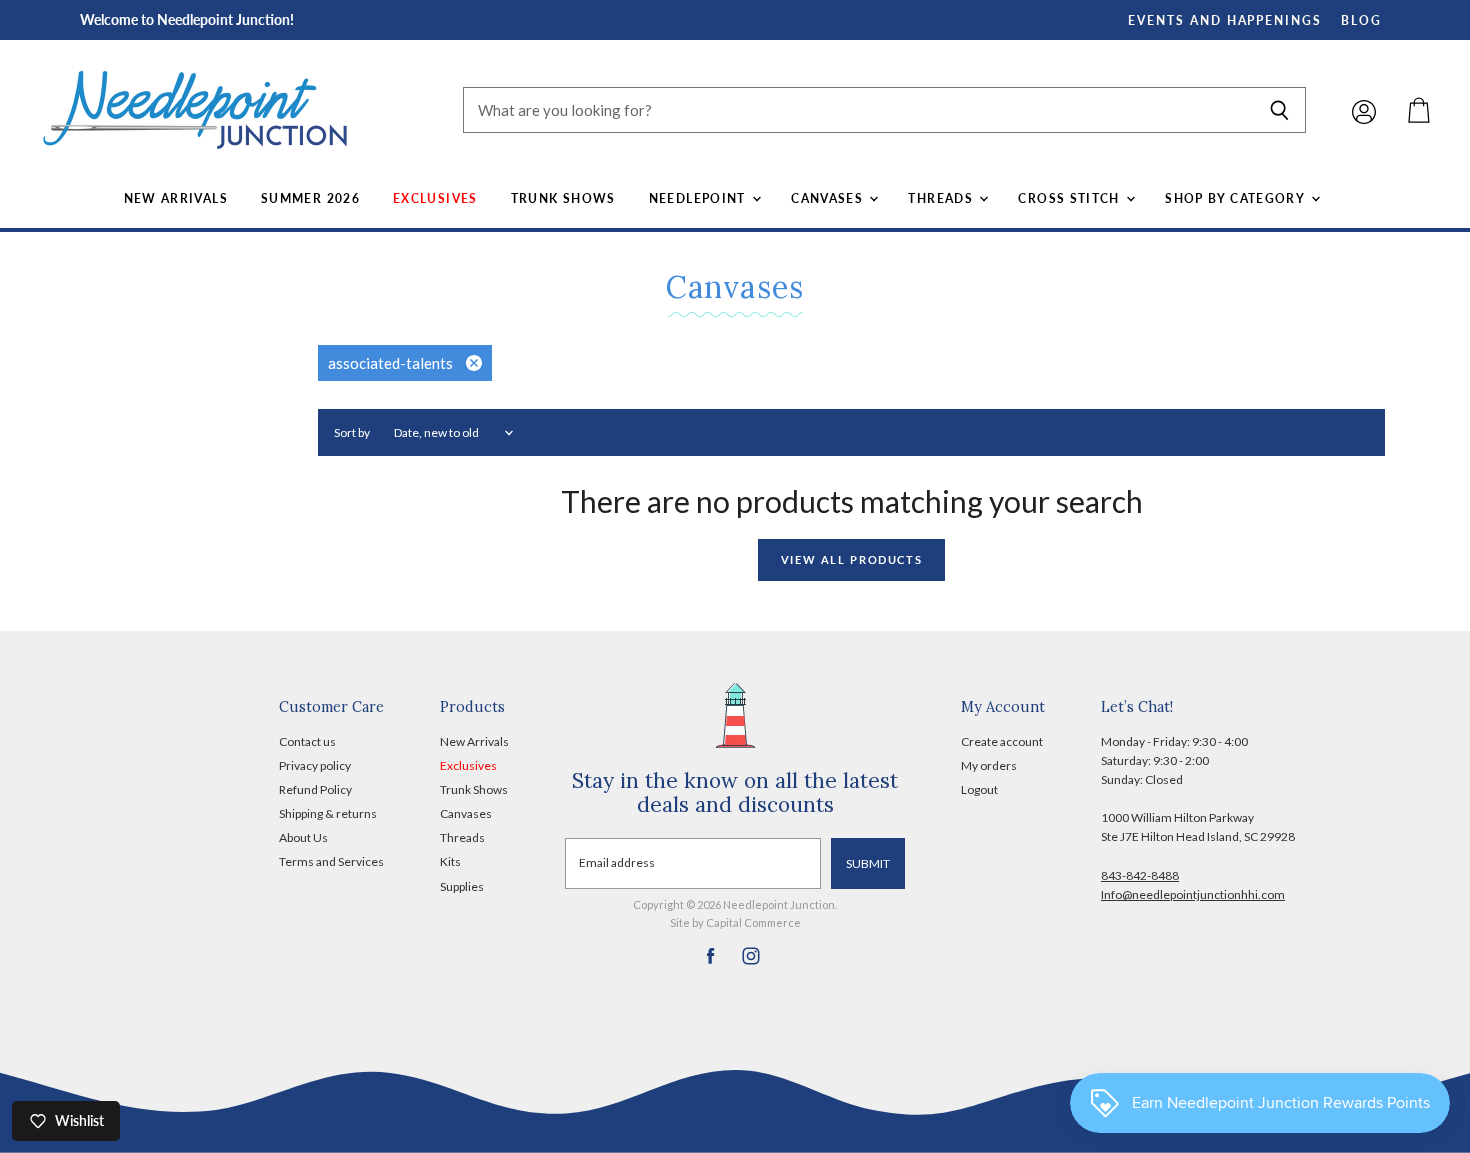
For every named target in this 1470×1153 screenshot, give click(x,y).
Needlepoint (699, 198)
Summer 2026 (310, 198)
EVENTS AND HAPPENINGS (1225, 20)
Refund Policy (315, 789)
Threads (942, 198)
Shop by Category (1236, 198)
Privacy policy (315, 765)
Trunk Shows (563, 198)
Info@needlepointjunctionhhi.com (1193, 894)
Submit (868, 863)
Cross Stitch (1071, 198)
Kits (450, 861)
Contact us (307, 741)
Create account (1002, 741)
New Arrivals (176, 198)
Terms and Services (331, 861)
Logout (979, 789)
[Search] (1279, 110)
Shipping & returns (328, 813)
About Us (303, 837)
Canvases (829, 198)
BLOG (1361, 20)
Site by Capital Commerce (735, 922)
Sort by (352, 433)
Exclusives (435, 198)
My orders (989, 765)
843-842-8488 (1140, 875)
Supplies (462, 886)
